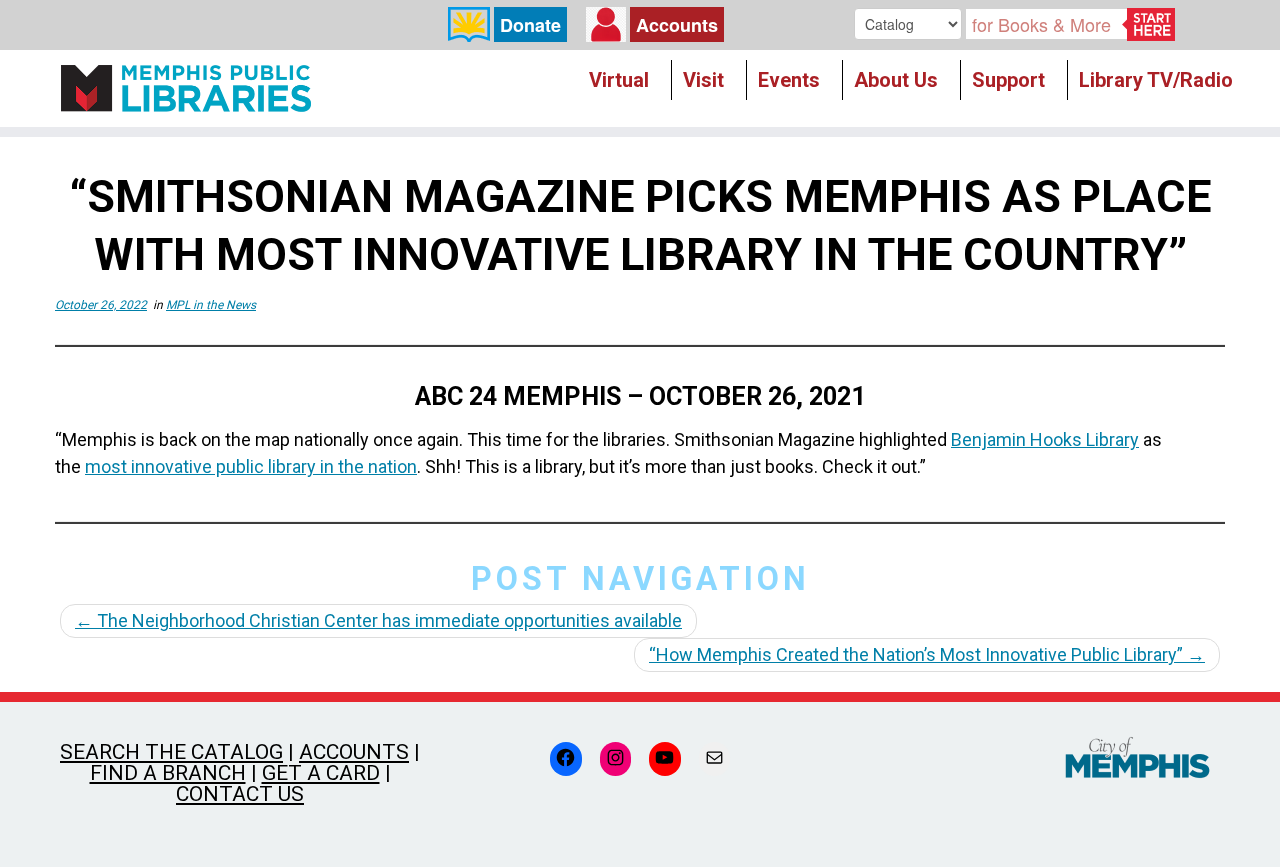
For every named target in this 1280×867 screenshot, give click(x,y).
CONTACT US (240, 794)
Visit (703, 80)
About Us (896, 80)
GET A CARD (321, 773)
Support (1008, 80)
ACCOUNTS (354, 752)
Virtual (619, 80)
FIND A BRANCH (168, 773)
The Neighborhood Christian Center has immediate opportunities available (378, 620)
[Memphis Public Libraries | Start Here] (185, 88)
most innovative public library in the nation (251, 466)
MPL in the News (211, 305)
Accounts (677, 25)
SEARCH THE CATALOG (171, 752)
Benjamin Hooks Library (1045, 439)
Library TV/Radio (1156, 80)
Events (789, 80)
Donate (530, 25)
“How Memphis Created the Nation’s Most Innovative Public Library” (927, 654)
